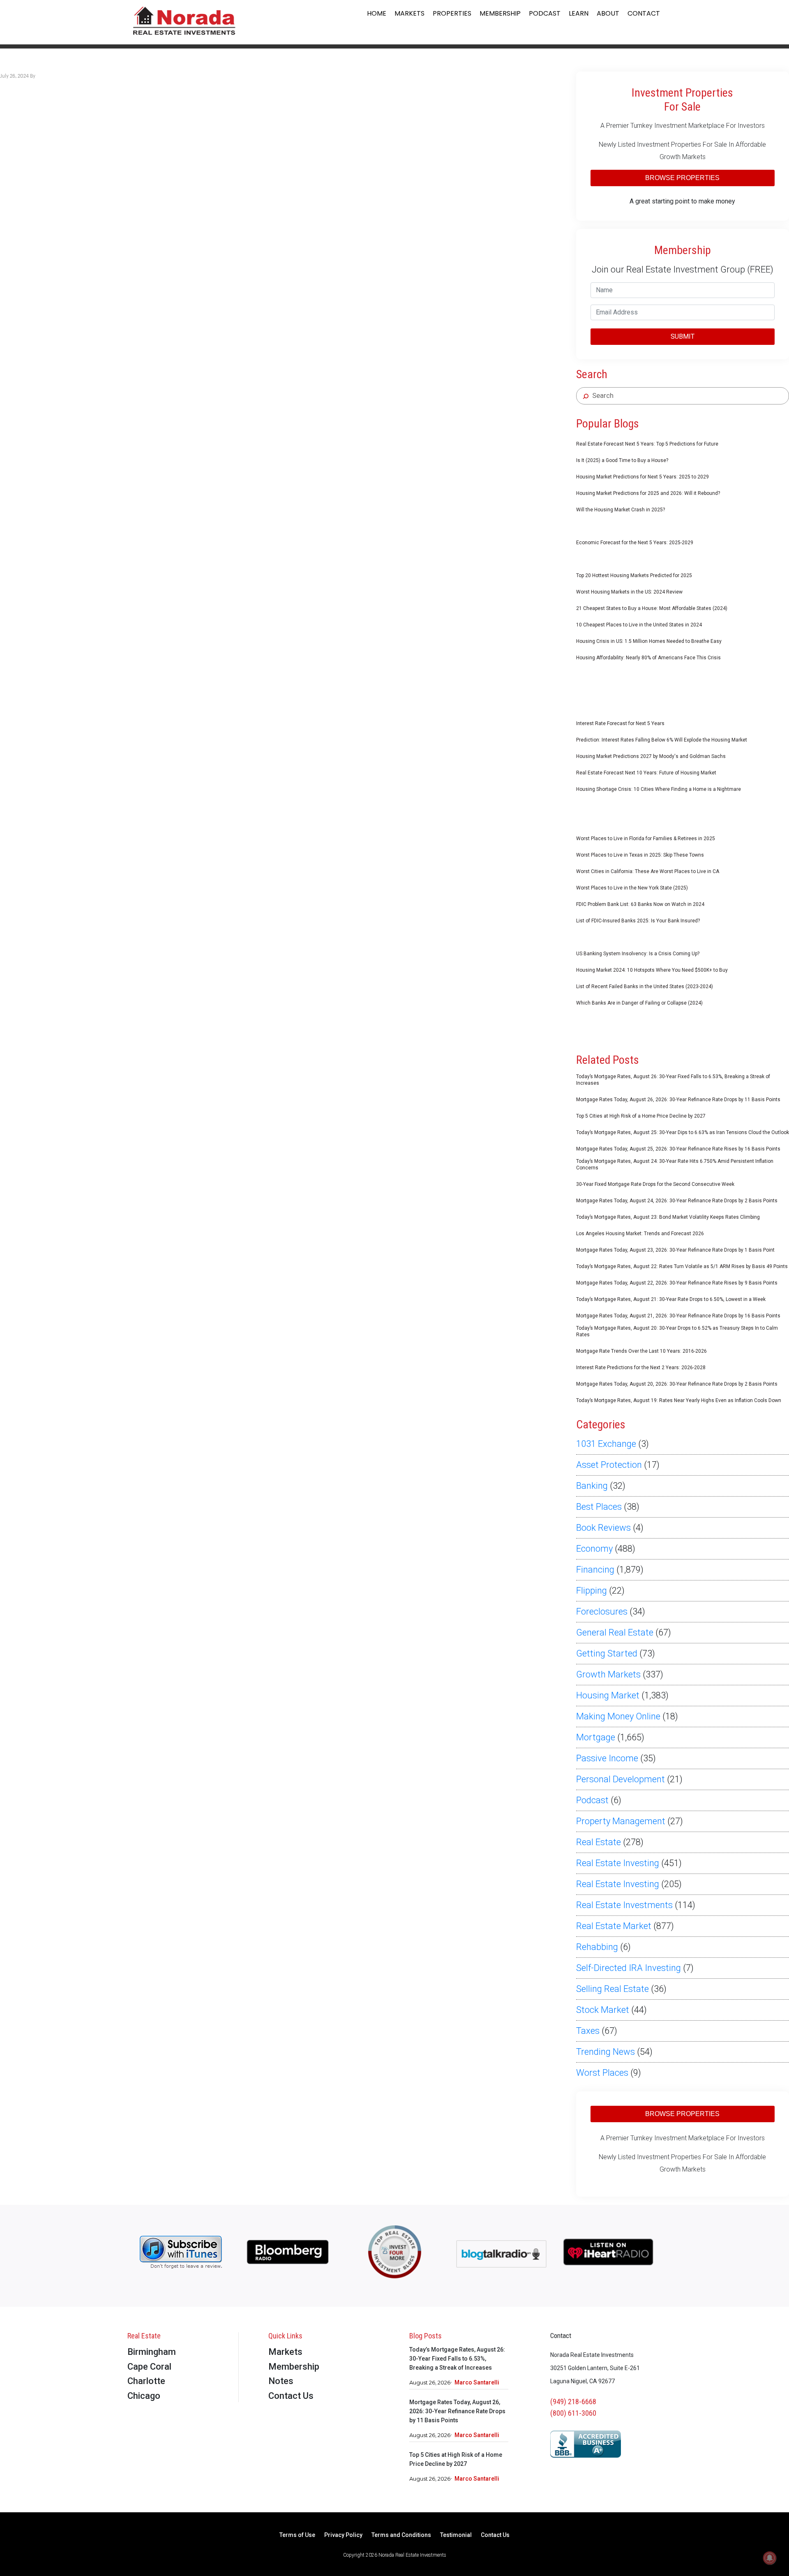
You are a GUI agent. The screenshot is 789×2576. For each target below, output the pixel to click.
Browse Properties (682, 178)
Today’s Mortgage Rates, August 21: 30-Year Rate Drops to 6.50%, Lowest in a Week (671, 1299)
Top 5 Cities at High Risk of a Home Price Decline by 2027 (641, 1116)
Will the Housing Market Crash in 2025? (621, 510)
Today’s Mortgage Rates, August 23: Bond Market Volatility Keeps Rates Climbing (668, 1217)
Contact (644, 13)
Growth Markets (608, 1674)
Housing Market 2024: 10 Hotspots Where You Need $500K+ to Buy (652, 970)
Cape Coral (149, 2367)
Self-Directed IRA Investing (629, 1968)
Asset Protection (609, 1465)
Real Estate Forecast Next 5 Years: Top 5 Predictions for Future (647, 444)
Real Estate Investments (624, 1905)
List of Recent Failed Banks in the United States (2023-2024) (645, 987)
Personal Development (621, 1779)
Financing (595, 1570)
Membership (500, 13)
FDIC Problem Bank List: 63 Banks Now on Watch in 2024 (640, 904)
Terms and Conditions (401, 2535)
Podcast (545, 13)
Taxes (588, 2031)
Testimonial (456, 2535)
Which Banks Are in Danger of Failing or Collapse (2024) (639, 1003)
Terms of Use (297, 2535)
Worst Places (602, 2073)
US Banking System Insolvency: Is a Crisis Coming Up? (638, 954)
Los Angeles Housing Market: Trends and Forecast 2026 (640, 1234)
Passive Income (607, 1758)
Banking (592, 1486)
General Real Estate (615, 1632)
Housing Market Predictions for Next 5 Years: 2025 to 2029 (643, 477)
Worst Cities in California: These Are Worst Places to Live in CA (648, 871)
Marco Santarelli (477, 2382)
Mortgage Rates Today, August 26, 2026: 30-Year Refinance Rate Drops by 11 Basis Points (678, 1100)
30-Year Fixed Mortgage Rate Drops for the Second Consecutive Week (655, 1184)
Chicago (144, 2396)
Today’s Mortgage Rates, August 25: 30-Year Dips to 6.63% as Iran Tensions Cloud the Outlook (683, 1132)
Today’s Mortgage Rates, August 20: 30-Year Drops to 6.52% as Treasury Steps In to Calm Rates (677, 1331)
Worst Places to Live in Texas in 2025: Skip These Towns (640, 855)
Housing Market (608, 1695)
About (608, 13)
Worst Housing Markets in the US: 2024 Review (629, 592)
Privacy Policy (343, 2535)
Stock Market (603, 2010)
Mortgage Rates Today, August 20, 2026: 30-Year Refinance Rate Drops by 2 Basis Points (677, 1384)
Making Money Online (618, 1716)
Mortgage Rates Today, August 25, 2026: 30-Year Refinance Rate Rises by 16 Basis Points (678, 1149)
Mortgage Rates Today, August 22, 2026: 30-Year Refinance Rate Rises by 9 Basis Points (677, 1283)
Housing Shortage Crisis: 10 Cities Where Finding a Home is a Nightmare (659, 789)
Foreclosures (602, 1611)
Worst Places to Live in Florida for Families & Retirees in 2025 (646, 839)
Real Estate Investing (618, 1863)
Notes (281, 2381)
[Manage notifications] (770, 2558)
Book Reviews (603, 1528)
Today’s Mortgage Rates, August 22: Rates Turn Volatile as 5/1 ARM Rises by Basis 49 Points (682, 1266)
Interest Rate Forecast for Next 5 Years (620, 723)
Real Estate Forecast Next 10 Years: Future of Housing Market (646, 773)
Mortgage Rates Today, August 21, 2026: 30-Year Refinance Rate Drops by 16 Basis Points (678, 1316)
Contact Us (291, 2396)
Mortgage (596, 1737)
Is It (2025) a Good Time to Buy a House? (622, 460)
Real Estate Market (614, 1926)
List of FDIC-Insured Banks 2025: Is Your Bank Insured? (638, 921)
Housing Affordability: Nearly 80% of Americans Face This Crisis (648, 658)
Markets (409, 13)
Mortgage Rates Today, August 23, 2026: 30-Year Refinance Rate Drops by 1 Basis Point (675, 1250)
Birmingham (152, 2352)
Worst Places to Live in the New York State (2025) (632, 888)
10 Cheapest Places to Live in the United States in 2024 (639, 625)
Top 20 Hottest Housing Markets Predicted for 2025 (634, 575)
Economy (594, 1549)
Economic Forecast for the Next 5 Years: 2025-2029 (635, 543)
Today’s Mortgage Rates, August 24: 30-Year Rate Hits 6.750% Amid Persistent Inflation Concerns (675, 1164)
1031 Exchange (606, 1444)
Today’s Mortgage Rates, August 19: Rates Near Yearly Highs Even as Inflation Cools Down (679, 1400)
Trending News (606, 2052)
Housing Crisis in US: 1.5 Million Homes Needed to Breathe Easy (649, 641)
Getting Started (607, 1653)
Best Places (599, 1507)
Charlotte (146, 2381)
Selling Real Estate (613, 1989)
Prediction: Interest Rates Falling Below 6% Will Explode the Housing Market (662, 740)
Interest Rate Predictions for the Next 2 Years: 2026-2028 (641, 1368)
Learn (579, 13)
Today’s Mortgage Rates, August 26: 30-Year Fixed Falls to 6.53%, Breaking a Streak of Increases (673, 1080)
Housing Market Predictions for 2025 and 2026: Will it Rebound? (648, 493)
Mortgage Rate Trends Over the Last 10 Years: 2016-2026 (641, 1351)
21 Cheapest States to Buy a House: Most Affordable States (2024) (652, 608)
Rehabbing (597, 1947)
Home (377, 13)
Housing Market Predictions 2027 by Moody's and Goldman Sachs (651, 756)
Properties (452, 13)
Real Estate (599, 1842)
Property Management (621, 1821)
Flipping (592, 1591)
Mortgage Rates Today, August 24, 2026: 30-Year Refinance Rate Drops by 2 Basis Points (677, 1201)
